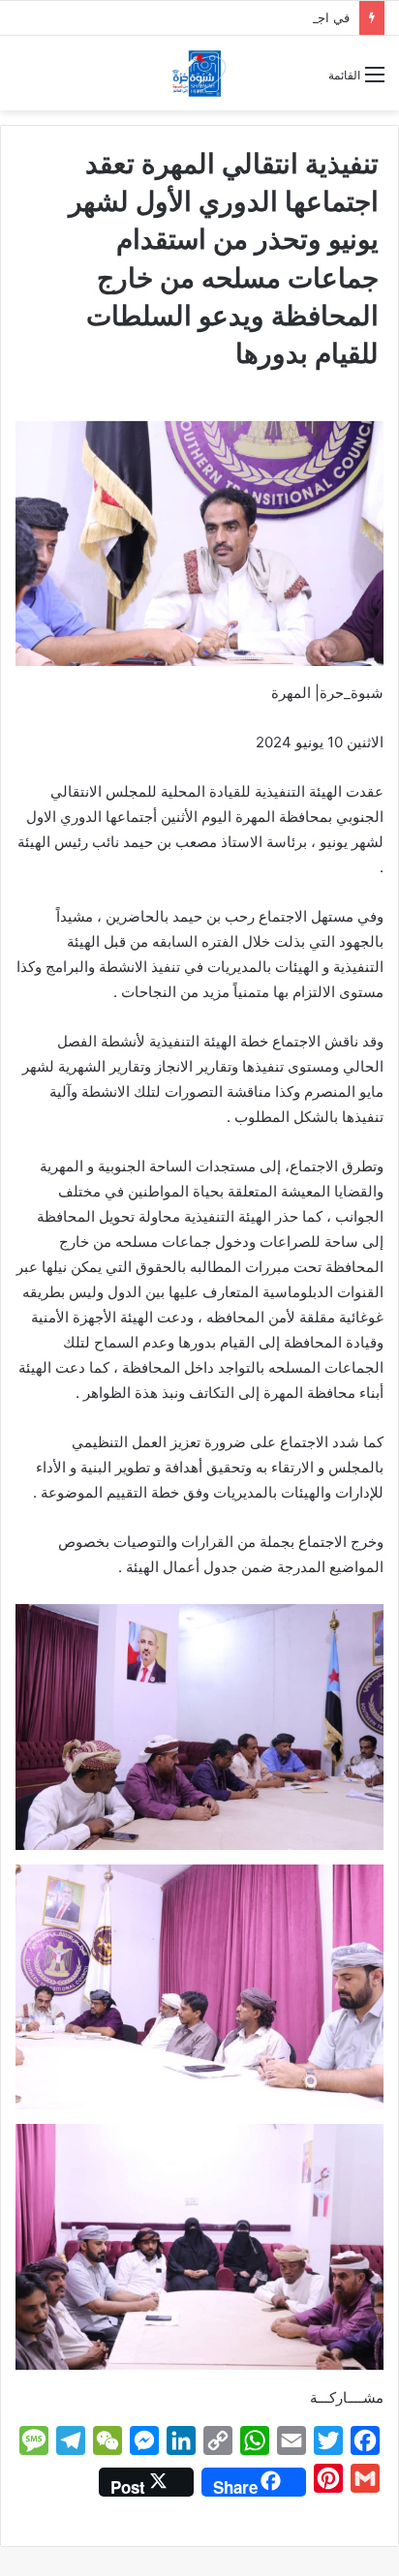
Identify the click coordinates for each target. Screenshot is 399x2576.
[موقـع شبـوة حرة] (199, 73)
